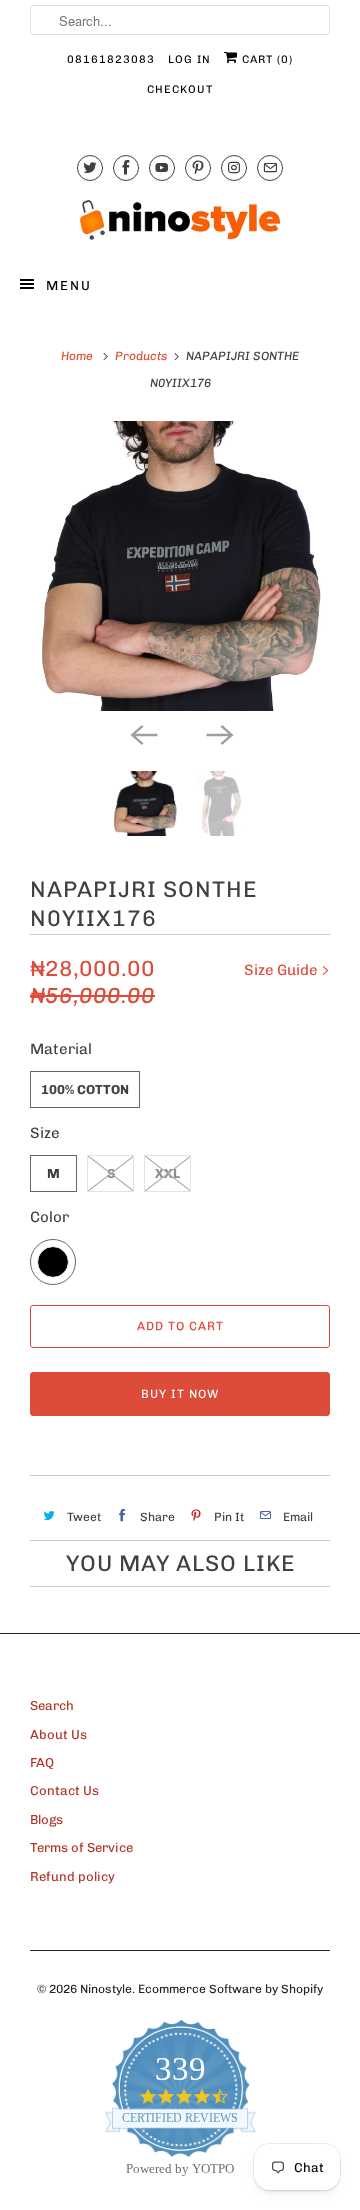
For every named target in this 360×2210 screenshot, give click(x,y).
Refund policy (72, 1876)
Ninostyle (106, 1989)
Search (52, 1705)
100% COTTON (85, 1089)
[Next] (218, 733)
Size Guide (282, 970)
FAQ (42, 1762)
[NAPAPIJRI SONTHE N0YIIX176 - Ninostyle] (180, 566)
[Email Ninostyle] (270, 167)
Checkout (180, 89)
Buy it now (180, 1394)
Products (141, 356)
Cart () (265, 59)
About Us (58, 1734)
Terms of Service (81, 1847)
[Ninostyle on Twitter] (90, 167)
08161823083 (111, 59)
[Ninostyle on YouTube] (162, 167)
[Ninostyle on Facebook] (126, 167)
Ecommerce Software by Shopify (230, 1989)
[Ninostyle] (180, 220)
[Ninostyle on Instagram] (234, 167)
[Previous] (142, 733)
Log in (189, 59)
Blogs (46, 1819)
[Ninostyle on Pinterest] (198, 167)
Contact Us (64, 1790)
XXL (167, 1173)
